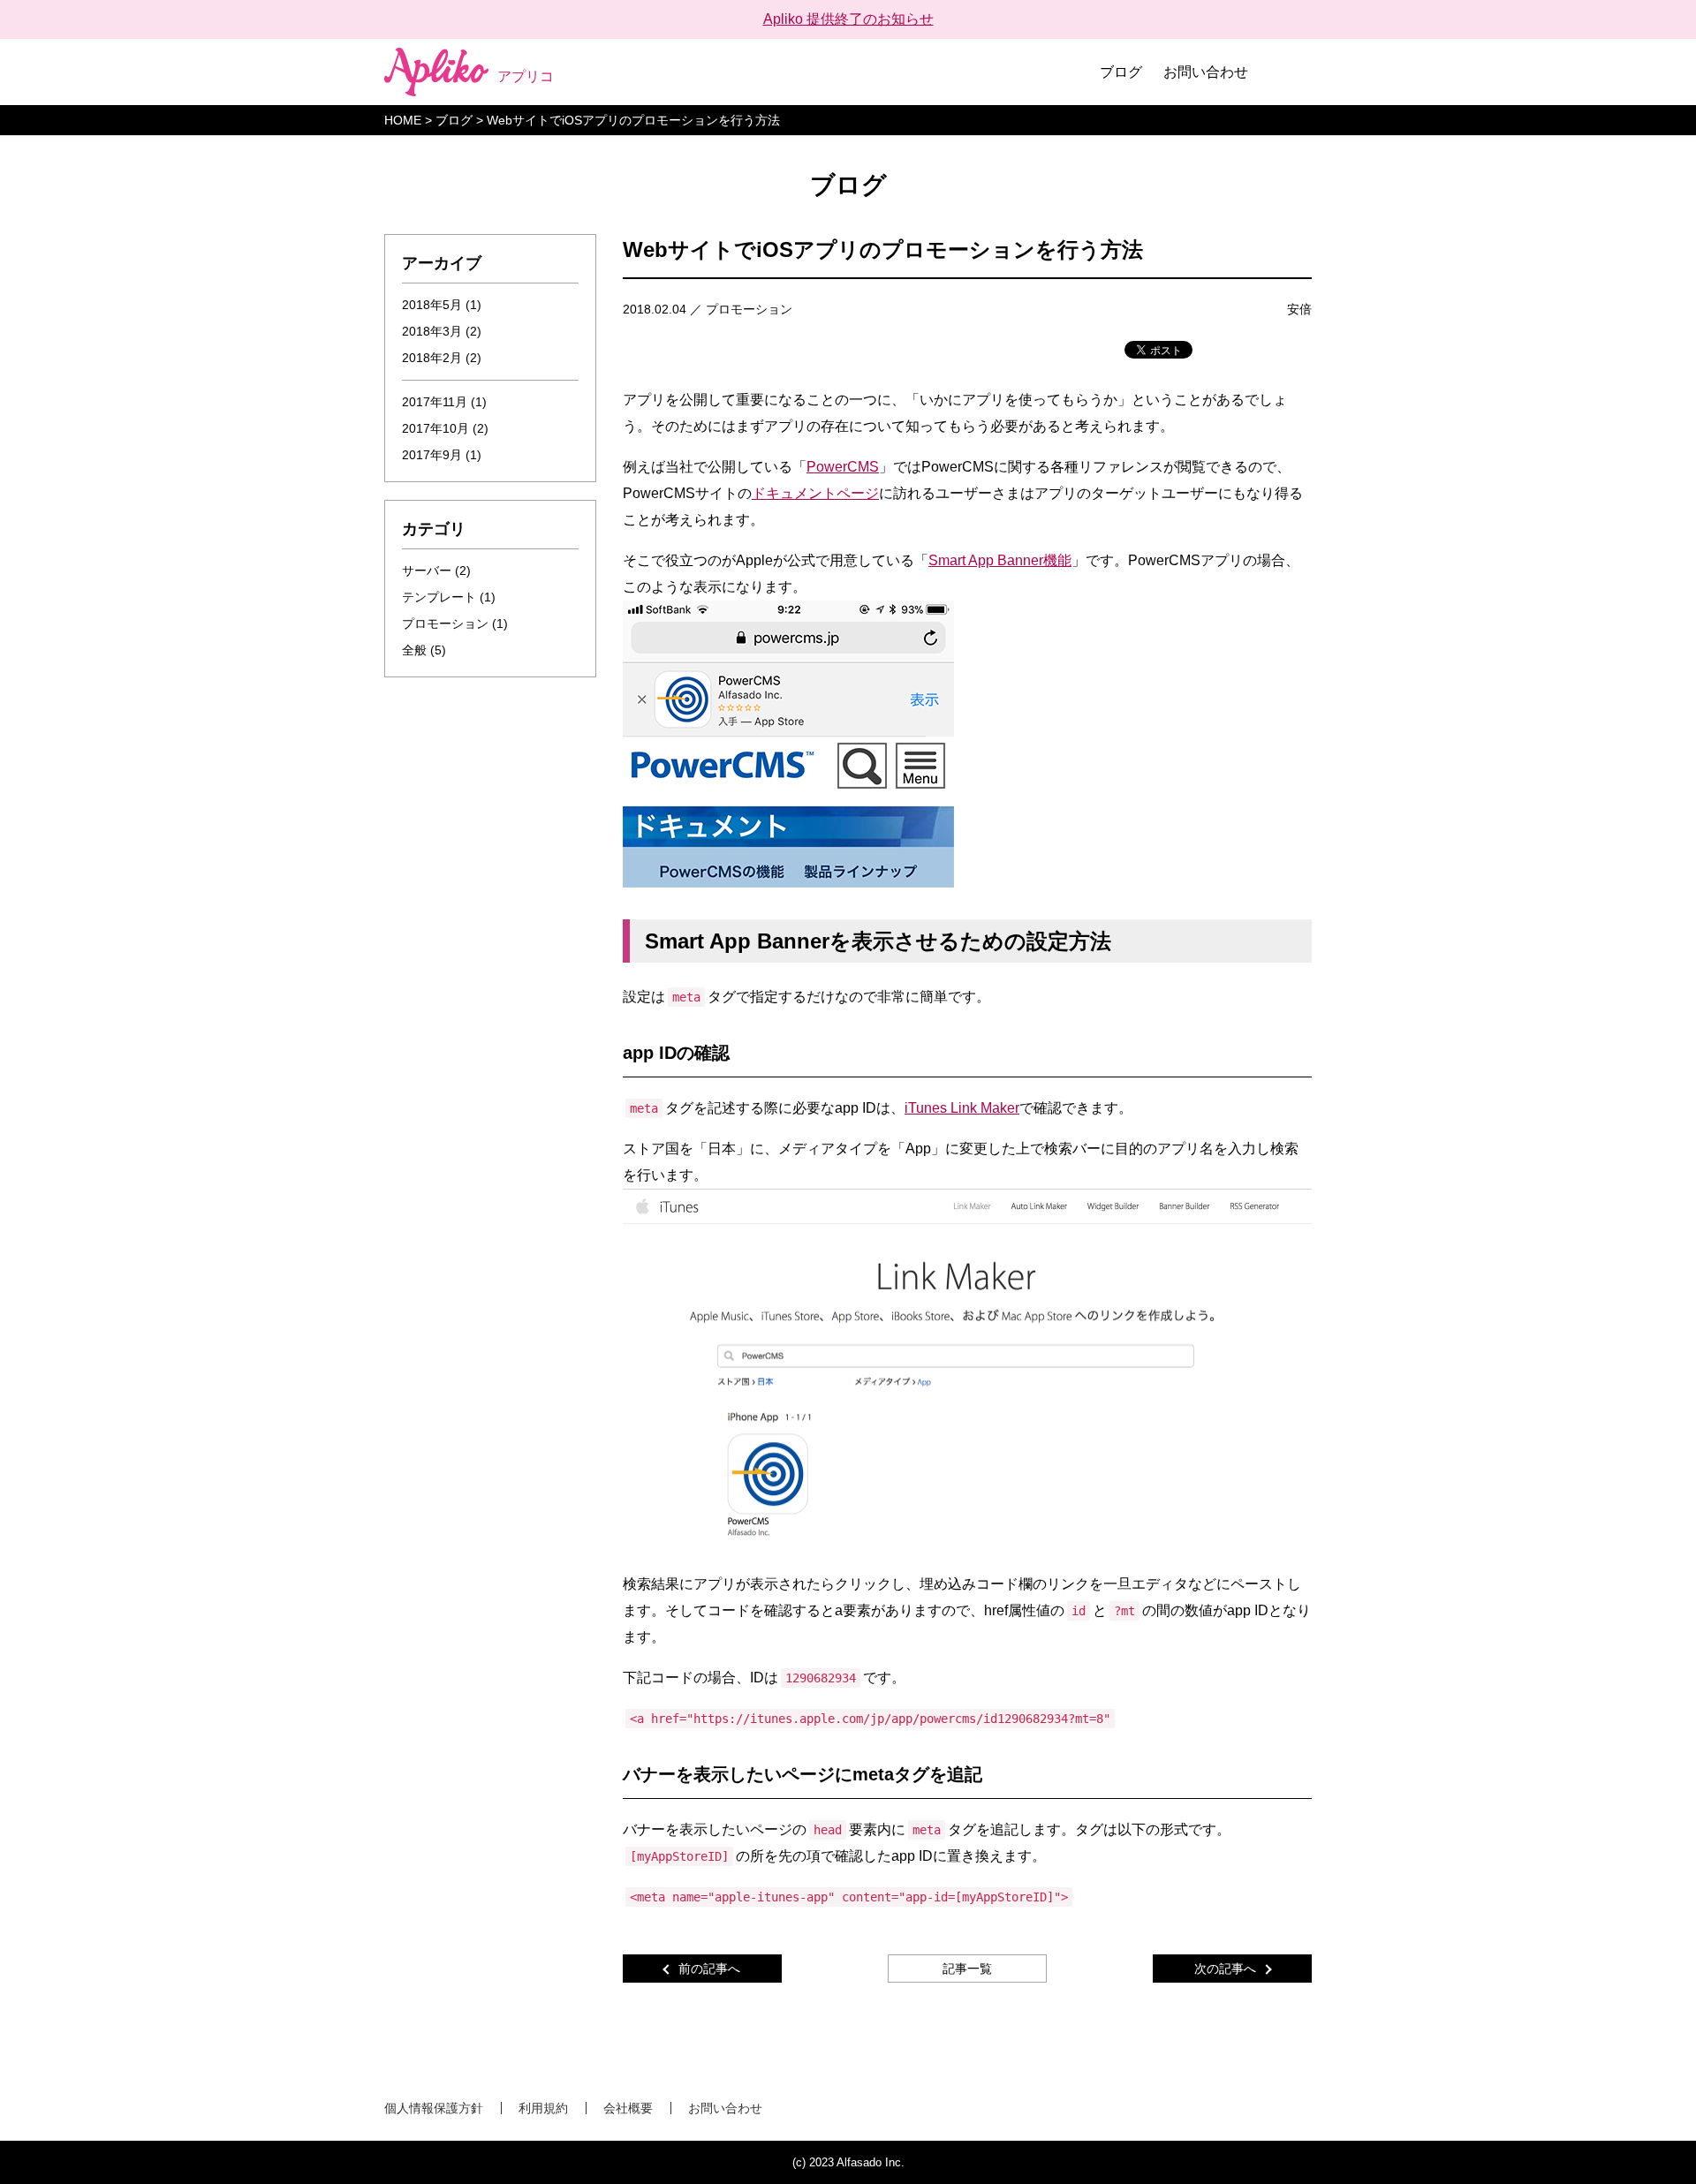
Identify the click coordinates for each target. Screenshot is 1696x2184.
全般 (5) (424, 650)
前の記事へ (709, 1969)
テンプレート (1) (449, 597)
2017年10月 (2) (445, 428)
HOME (403, 120)
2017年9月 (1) (442, 455)
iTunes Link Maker (962, 1108)
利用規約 (543, 2108)
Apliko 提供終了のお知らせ (848, 19)
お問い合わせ (1206, 72)
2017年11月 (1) (444, 402)
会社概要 (628, 2108)
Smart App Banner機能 (1000, 560)
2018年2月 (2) (442, 358)
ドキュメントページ (815, 493)
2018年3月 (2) (442, 331)
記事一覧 (967, 1969)
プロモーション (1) (455, 623)
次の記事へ (1225, 1969)
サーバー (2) (436, 571)
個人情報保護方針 (434, 2108)
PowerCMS (843, 467)
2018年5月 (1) (442, 305)
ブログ (1121, 72)
